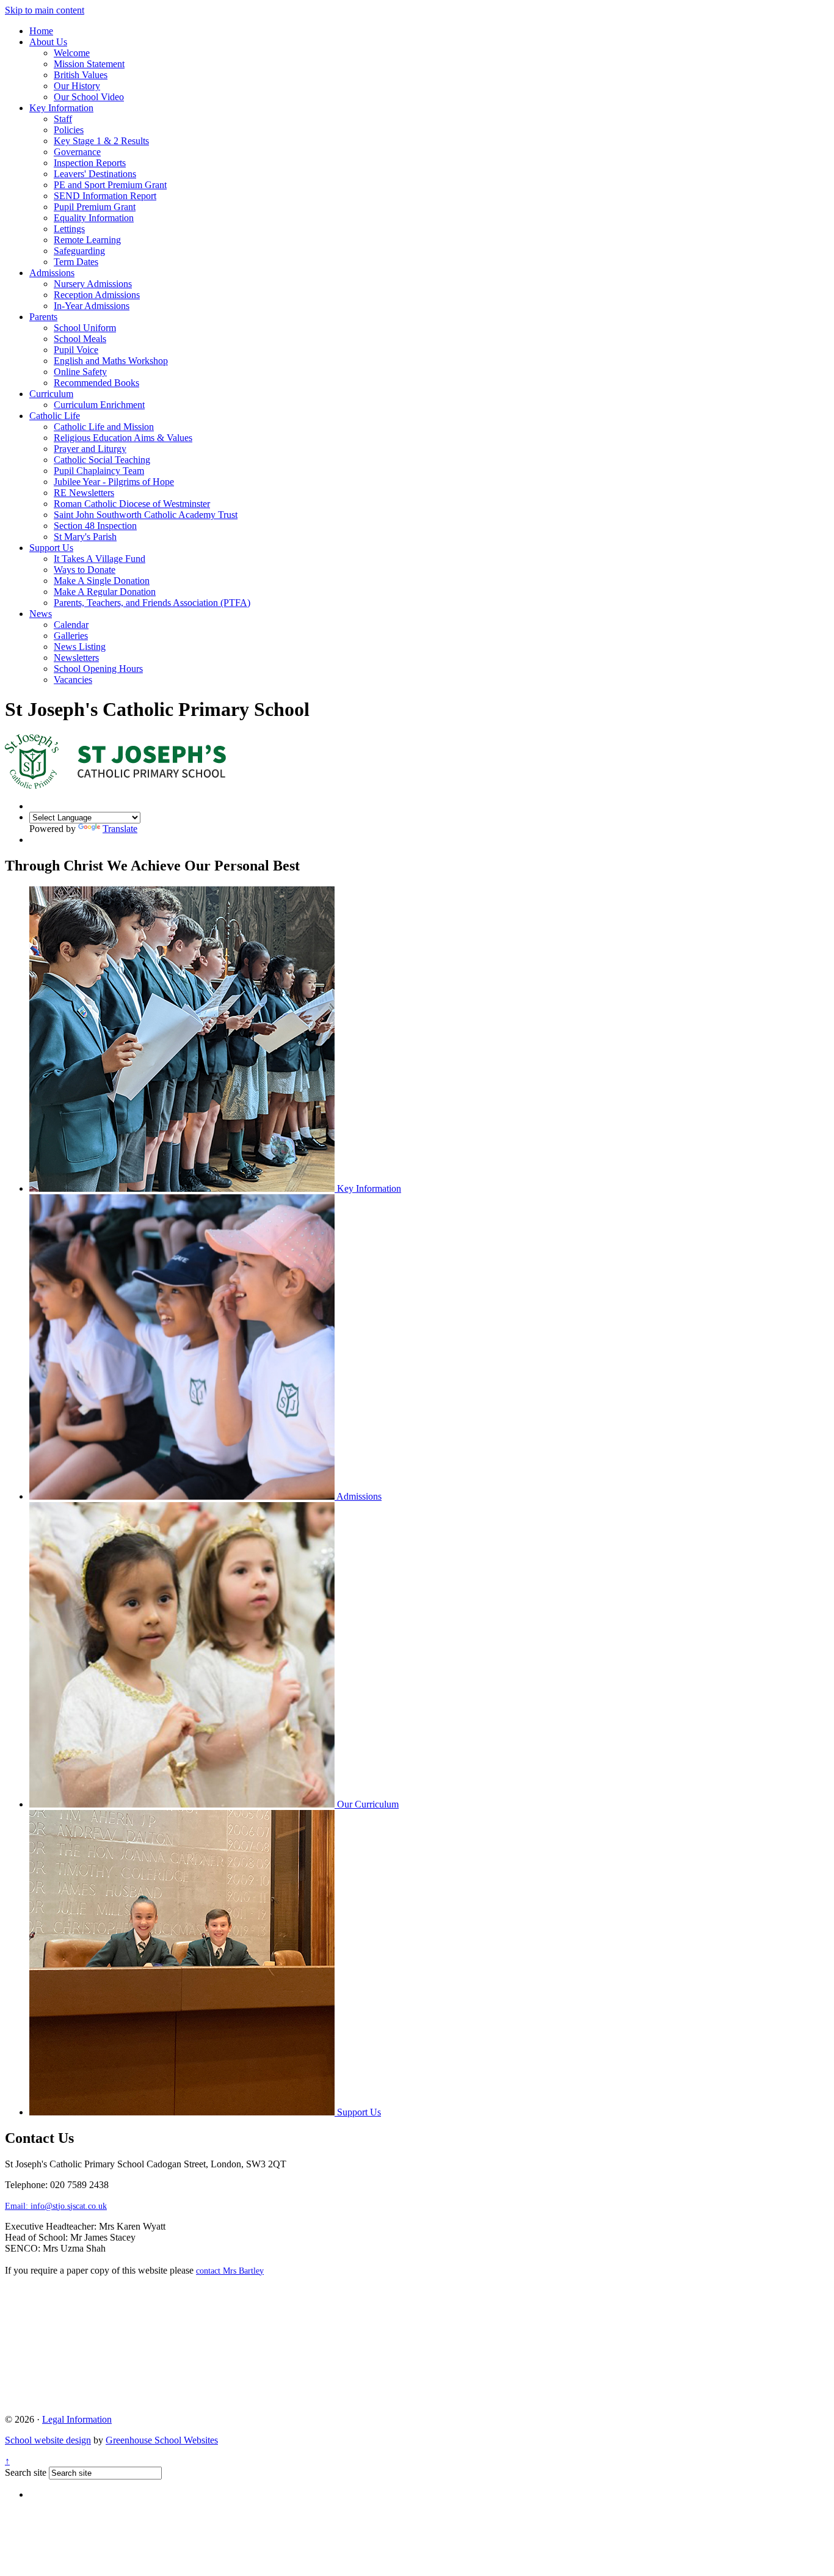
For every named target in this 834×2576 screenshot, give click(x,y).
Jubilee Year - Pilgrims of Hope (114, 482)
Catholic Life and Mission (104, 427)
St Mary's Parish (85, 537)
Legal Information (77, 2419)
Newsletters (76, 658)
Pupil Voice (76, 350)
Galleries (71, 636)
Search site (26, 2472)
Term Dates (76, 262)
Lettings (69, 229)
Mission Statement (89, 64)
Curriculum (51, 394)
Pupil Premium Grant (95, 207)
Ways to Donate (85, 570)
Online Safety (80, 372)
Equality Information (94, 218)
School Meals (80, 339)
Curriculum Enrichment (99, 405)
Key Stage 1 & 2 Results (101, 141)
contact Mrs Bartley (230, 2271)
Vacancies (73, 680)
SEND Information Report (105, 196)
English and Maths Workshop (111, 361)
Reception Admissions (97, 295)
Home (41, 31)
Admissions (52, 273)
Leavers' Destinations (95, 174)
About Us (48, 42)
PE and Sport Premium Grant (110, 185)
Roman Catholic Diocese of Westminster (132, 504)
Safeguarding (79, 251)
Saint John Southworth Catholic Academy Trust (146, 515)
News (41, 614)
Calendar (71, 625)
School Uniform (85, 328)
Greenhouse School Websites (162, 2440)
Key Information (61, 108)
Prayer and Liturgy (90, 449)
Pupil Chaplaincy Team (99, 471)
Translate (120, 829)
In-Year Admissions (92, 306)
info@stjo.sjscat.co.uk (56, 2206)
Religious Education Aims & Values (123, 438)
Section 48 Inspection (95, 526)
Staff (63, 119)
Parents (43, 317)
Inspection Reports (90, 163)
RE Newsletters (84, 493)
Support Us (51, 548)
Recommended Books (96, 383)
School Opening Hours (98, 669)
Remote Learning (87, 240)
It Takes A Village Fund (100, 559)
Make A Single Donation (102, 581)
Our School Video (89, 97)
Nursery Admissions (93, 284)
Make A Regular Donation (105, 592)
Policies (69, 130)
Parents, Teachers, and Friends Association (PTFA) (152, 603)
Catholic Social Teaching (102, 460)
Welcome (72, 53)
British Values (81, 75)
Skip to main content (45, 10)
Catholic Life (55, 416)
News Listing (80, 647)
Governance (77, 152)
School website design (48, 2440)
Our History (77, 86)
